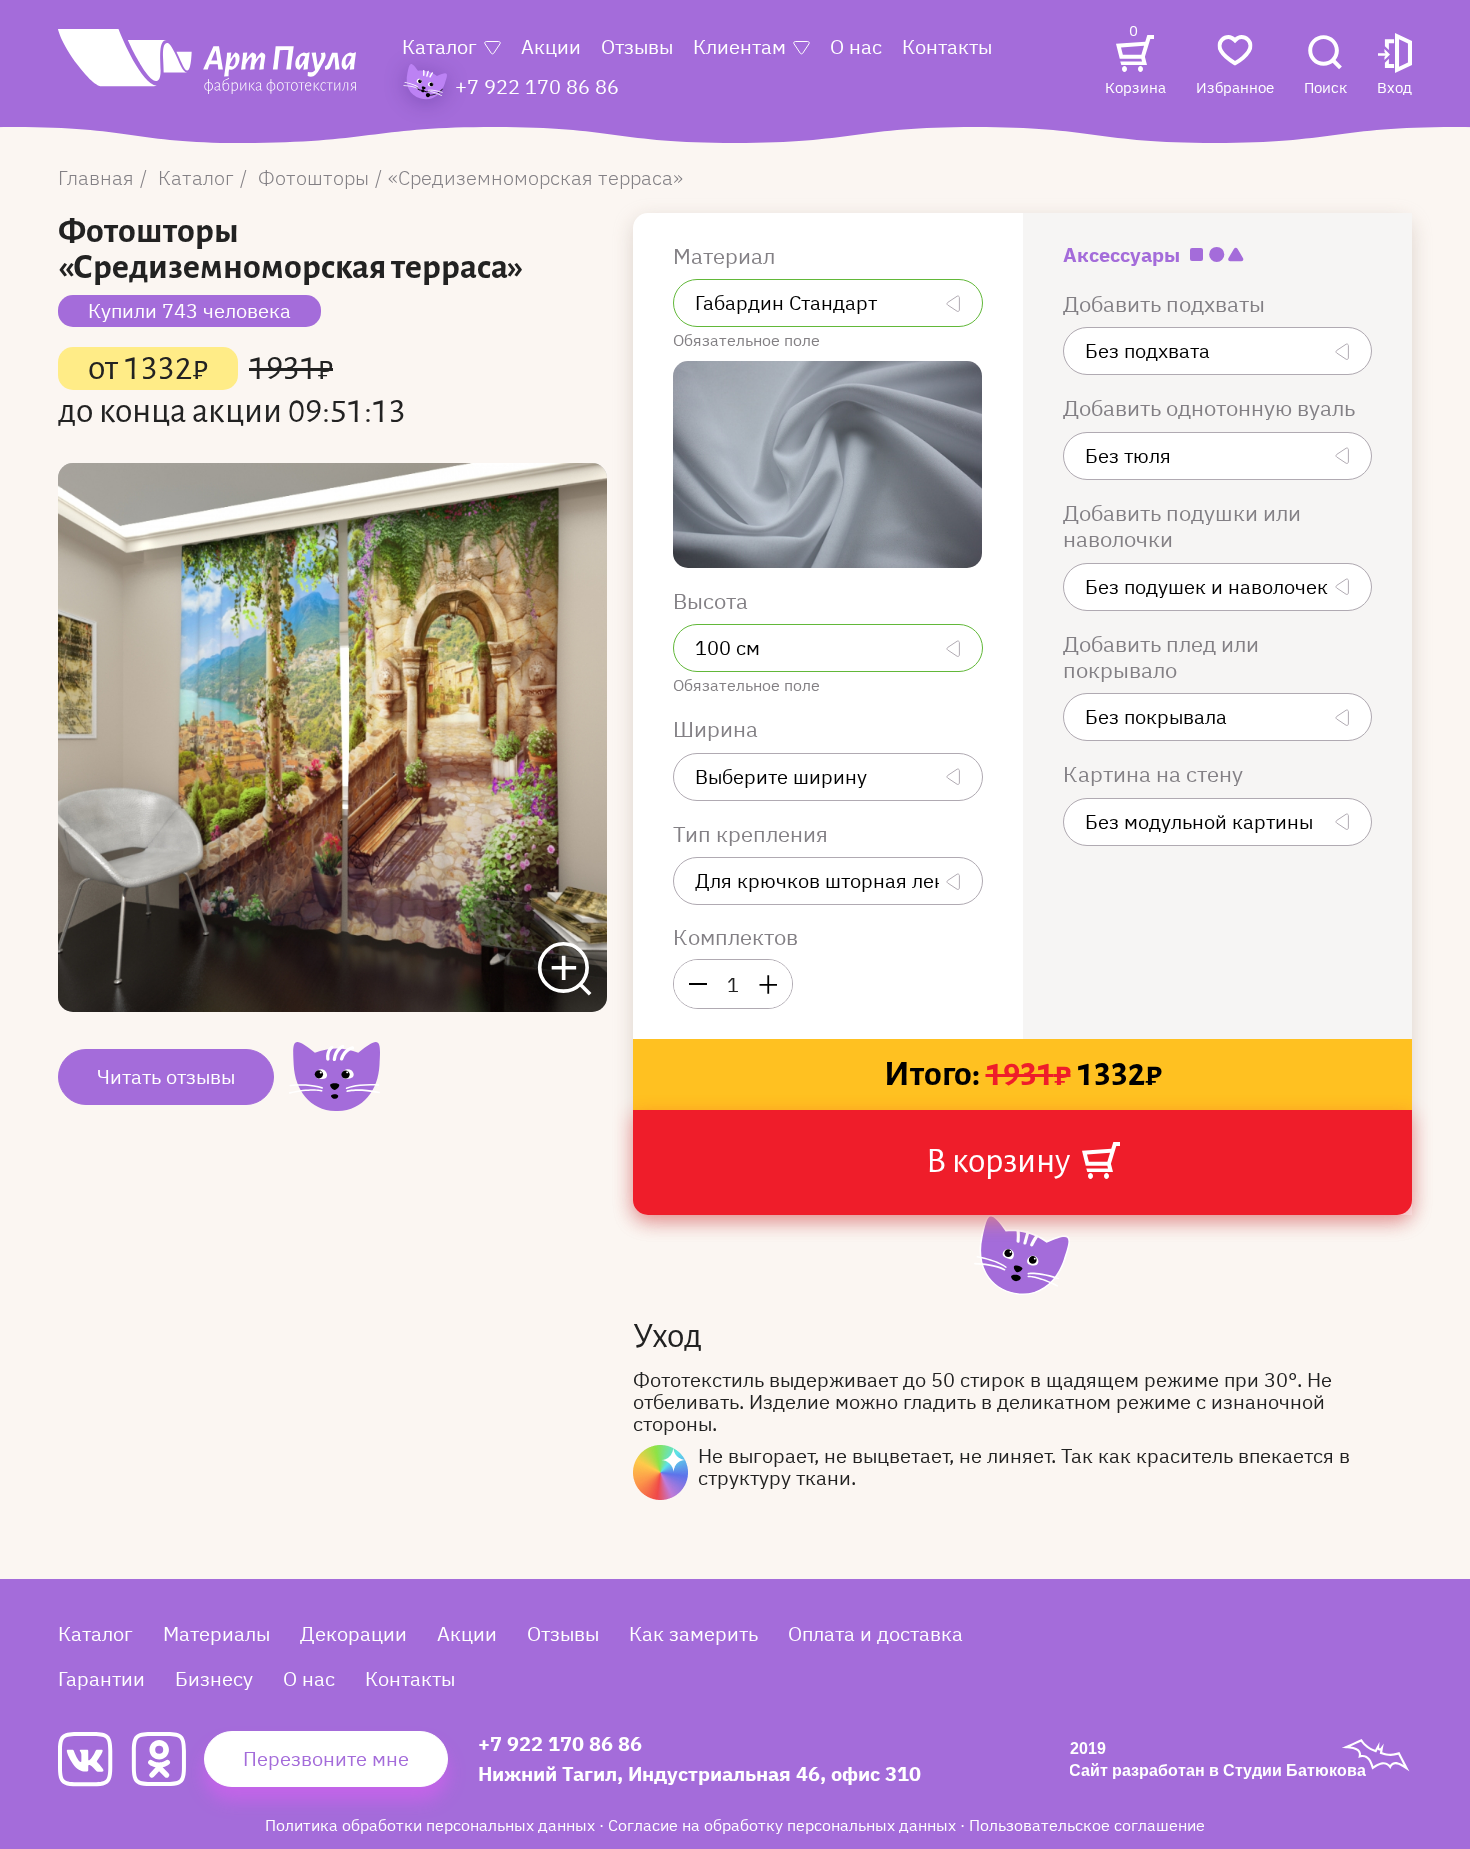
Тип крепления (753, 834)
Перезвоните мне (326, 1758)
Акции (551, 46)
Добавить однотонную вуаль (1211, 408)
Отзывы (637, 46)
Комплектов (735, 937)
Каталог (439, 46)
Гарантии (101, 1678)
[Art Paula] (207, 71)
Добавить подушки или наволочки (1182, 526)
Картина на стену (1155, 774)
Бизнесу (214, 1678)
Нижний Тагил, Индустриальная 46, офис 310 (699, 1773)
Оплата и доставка (875, 1633)
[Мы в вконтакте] (94, 1759)
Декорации (353, 1633)
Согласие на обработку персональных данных (784, 1825)
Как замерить (693, 1633)
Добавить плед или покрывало (1161, 657)
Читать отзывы (166, 1076)
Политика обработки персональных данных (432, 1825)
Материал (726, 256)
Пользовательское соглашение (1087, 1825)
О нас (856, 46)
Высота (713, 601)
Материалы (216, 1633)
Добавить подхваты (1166, 304)
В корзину (1001, 1161)
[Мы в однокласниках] (167, 1759)
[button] (1394, 66)
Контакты (947, 46)
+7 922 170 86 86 (560, 1743)
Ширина (718, 729)
